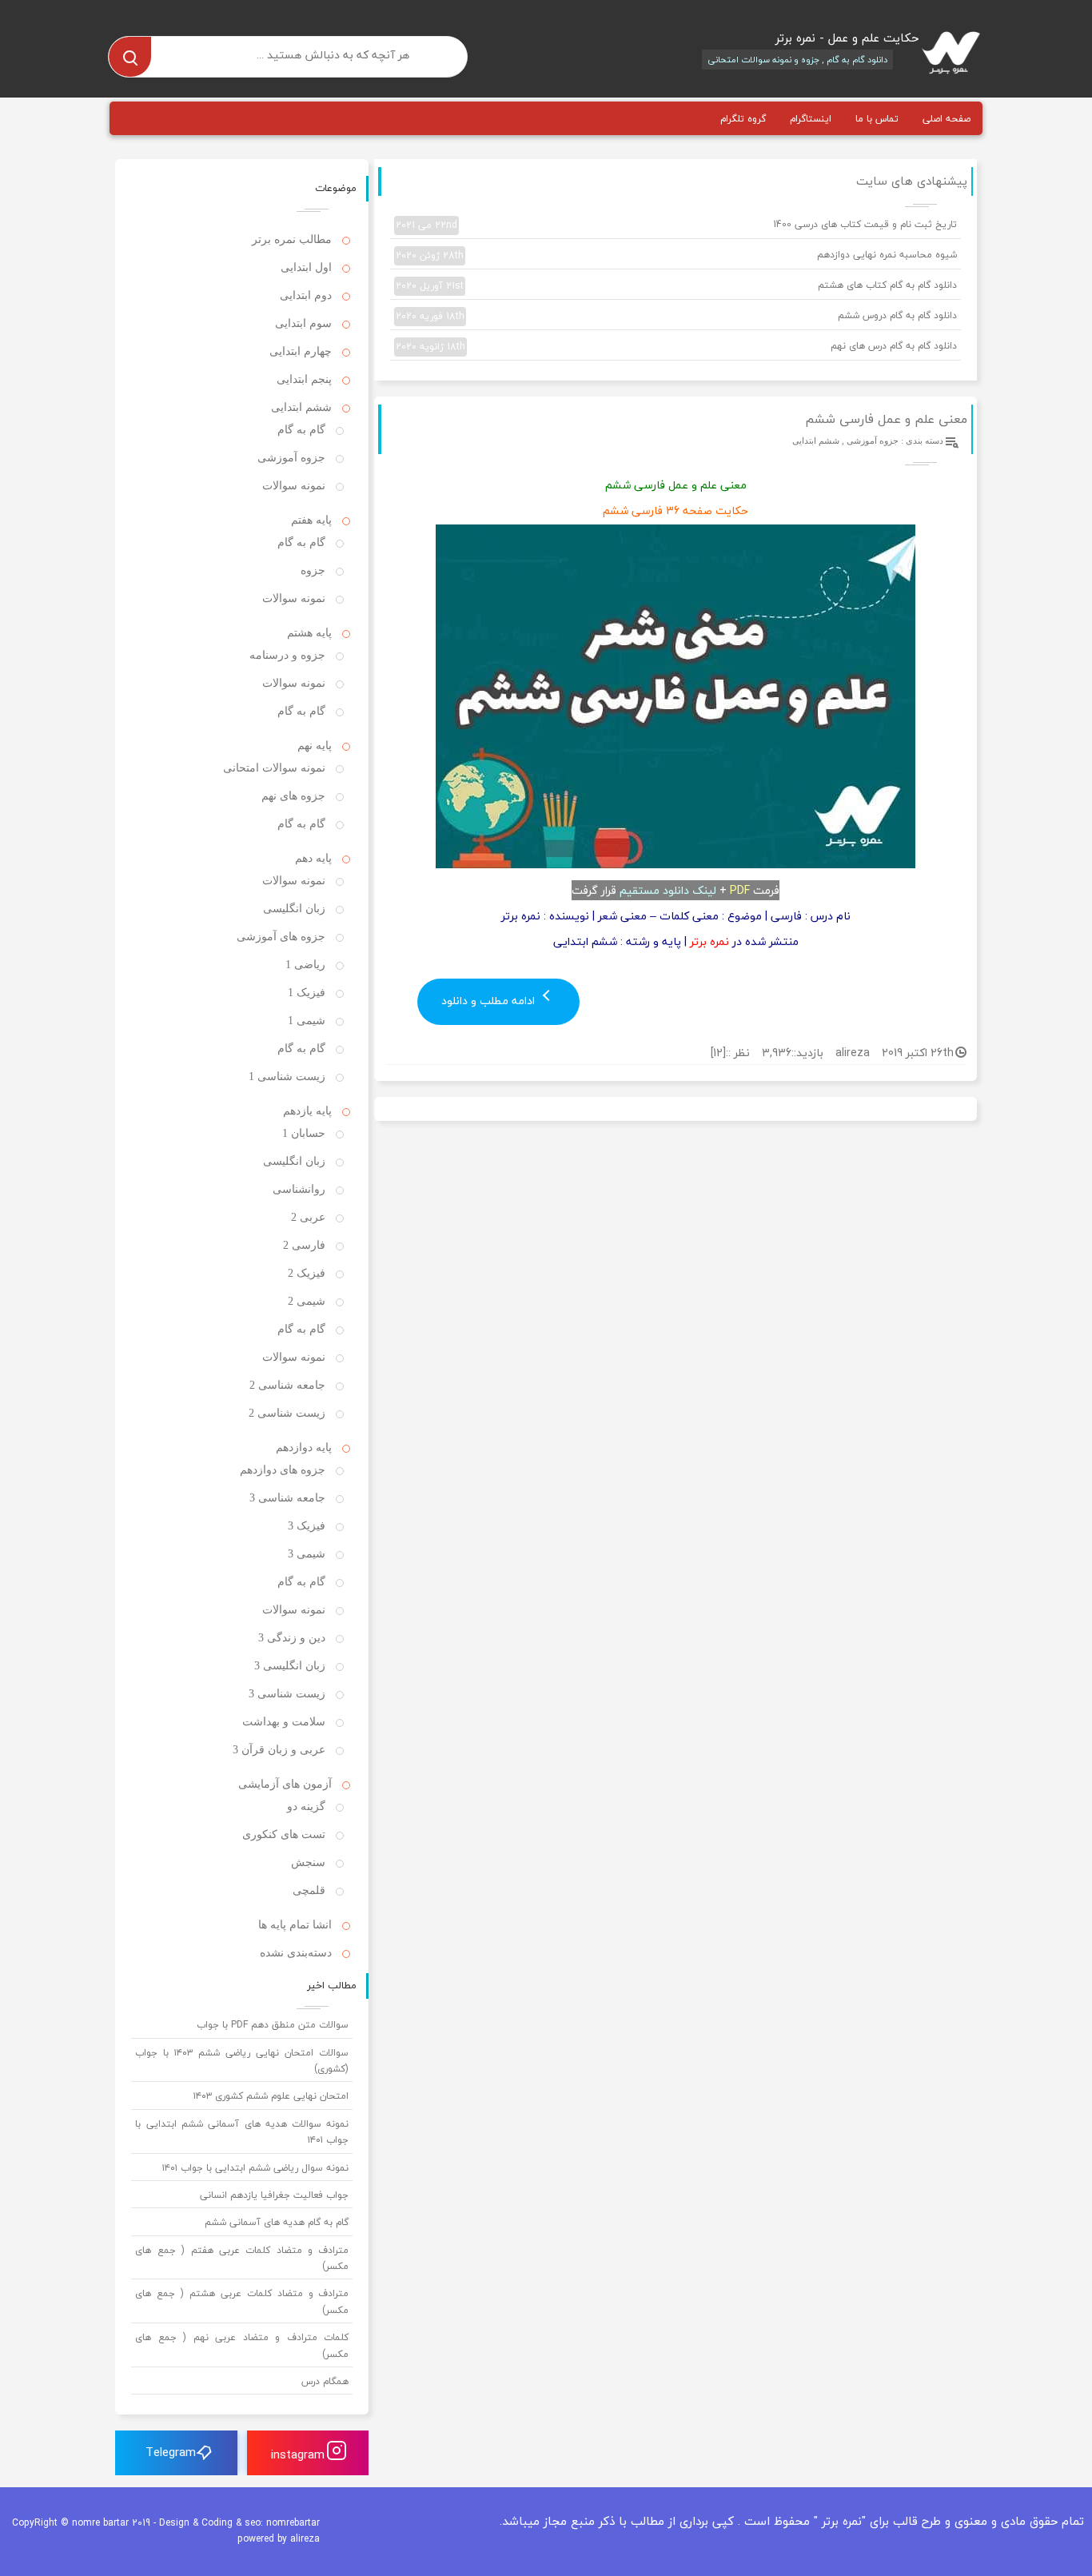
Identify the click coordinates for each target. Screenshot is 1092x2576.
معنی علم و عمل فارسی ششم (886, 419)
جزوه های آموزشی (281, 937)
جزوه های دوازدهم (283, 1470)
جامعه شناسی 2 (287, 1385)
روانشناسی (299, 1189)
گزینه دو (306, 1806)
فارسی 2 (304, 1245)
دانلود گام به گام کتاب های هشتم (676, 285)
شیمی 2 (307, 1301)
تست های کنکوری (284, 1834)
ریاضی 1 (305, 965)
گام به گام (301, 430)
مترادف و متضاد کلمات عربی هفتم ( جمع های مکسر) (242, 2258)
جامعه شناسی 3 (287, 1498)
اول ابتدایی (306, 267)
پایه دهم (313, 858)
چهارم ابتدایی (301, 351)
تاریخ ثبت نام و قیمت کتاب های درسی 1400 (676, 225)
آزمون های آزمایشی (285, 1784)
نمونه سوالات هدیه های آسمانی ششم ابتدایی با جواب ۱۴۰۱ (242, 2132)
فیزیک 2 (307, 1273)
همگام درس (325, 2381)
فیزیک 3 (307, 1526)
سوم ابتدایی (303, 323)
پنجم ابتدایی (304, 379)
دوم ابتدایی (306, 295)
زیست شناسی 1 (287, 1077)
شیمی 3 (307, 1554)
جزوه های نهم (293, 796)
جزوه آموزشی (873, 441)
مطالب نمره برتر (292, 239)
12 (718, 1053)
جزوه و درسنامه (287, 655)
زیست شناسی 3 (287, 1694)
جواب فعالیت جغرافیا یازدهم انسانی (274, 2195)
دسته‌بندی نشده (296, 1953)
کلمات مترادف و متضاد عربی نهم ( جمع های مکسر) (242, 2345)
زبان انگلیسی (294, 909)
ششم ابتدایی (816, 441)
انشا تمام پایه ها (295, 1925)
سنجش (308, 1862)
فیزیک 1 (307, 993)
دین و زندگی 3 (292, 1638)
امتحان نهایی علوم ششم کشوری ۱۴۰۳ (271, 2096)
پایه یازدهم (307, 1111)
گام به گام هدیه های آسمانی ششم (277, 2222)
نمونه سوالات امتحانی (274, 768)
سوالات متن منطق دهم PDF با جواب (273, 2025)
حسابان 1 (304, 1133)
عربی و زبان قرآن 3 (279, 1750)
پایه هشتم (309, 633)
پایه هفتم (311, 520)
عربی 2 (308, 1217)
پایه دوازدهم (304, 1448)
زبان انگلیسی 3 (290, 1666)
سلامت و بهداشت (284, 1722)
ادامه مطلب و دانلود (490, 1001)
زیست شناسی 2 (287, 1413)
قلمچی (309, 1890)
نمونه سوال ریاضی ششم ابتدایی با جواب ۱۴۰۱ (255, 2168)
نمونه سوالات (294, 486)
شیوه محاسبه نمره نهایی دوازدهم (676, 255)
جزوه (313, 570)
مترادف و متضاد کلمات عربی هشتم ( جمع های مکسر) (242, 2301)
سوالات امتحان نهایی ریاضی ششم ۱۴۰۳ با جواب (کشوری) (242, 2061)
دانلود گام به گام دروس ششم (676, 316)
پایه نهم (315, 746)
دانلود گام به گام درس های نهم (676, 346)
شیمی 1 (307, 1021)
